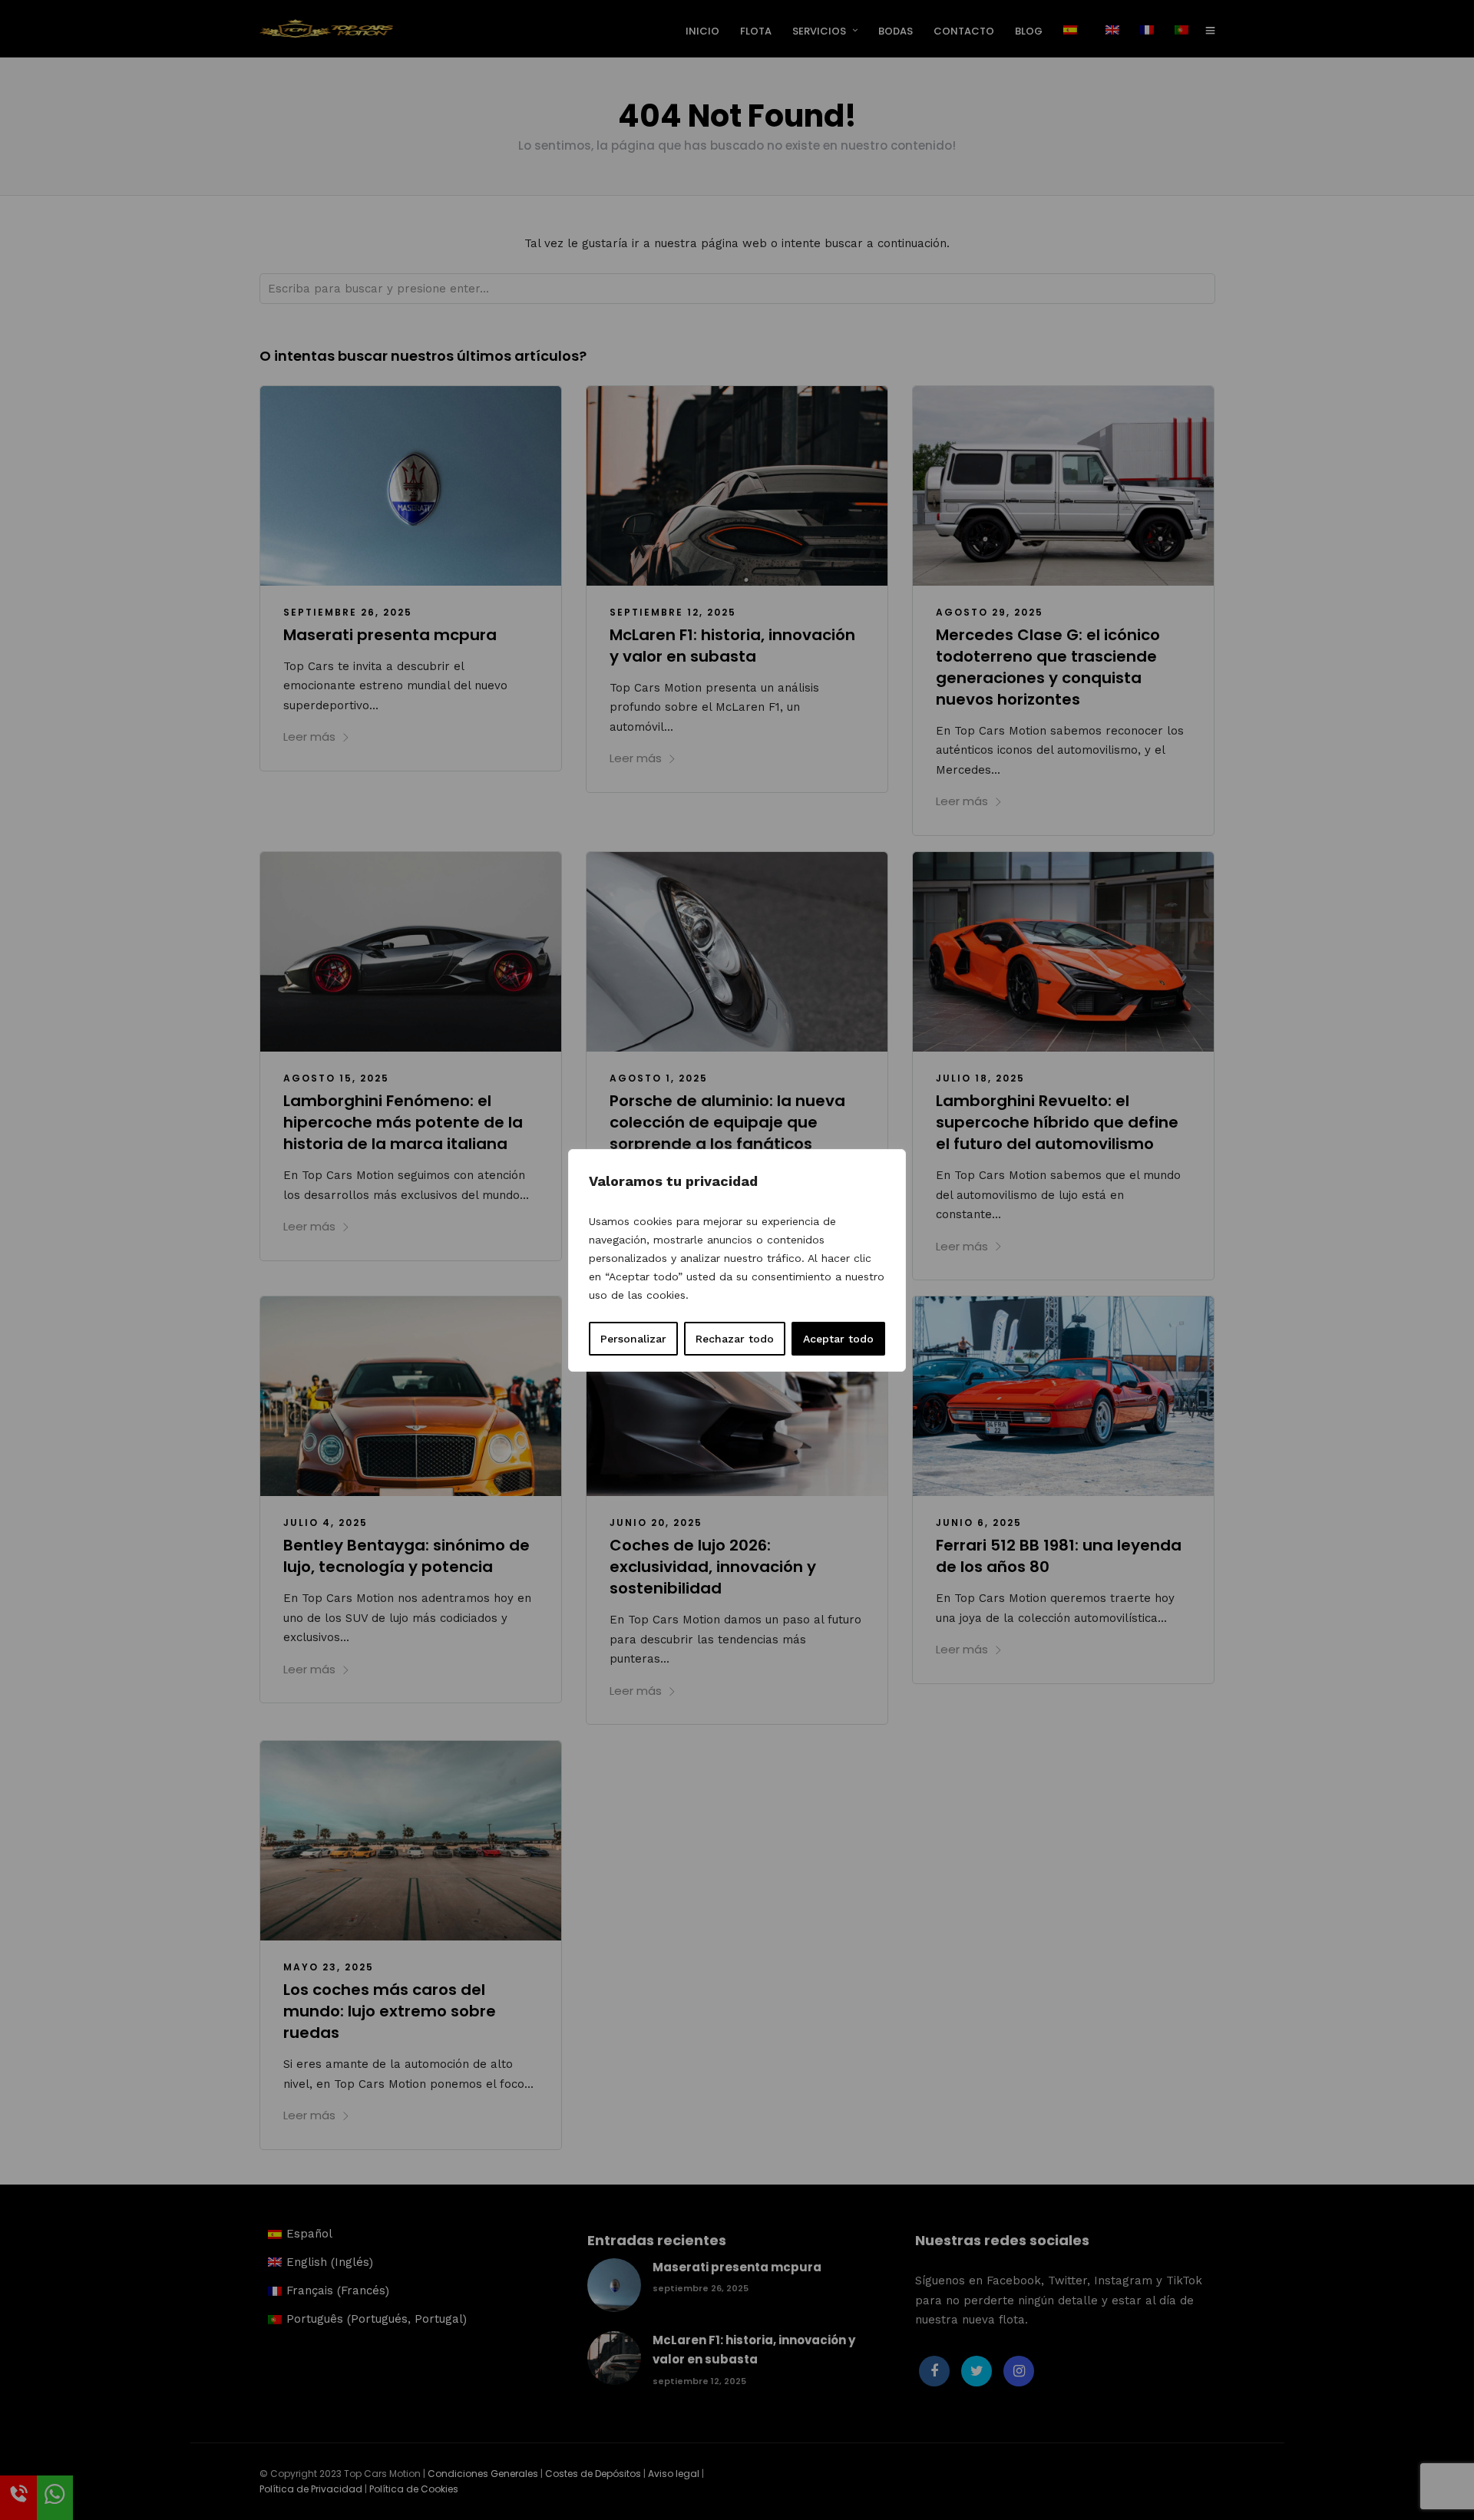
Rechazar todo (735, 1339)
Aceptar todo (838, 1339)
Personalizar (633, 1339)
